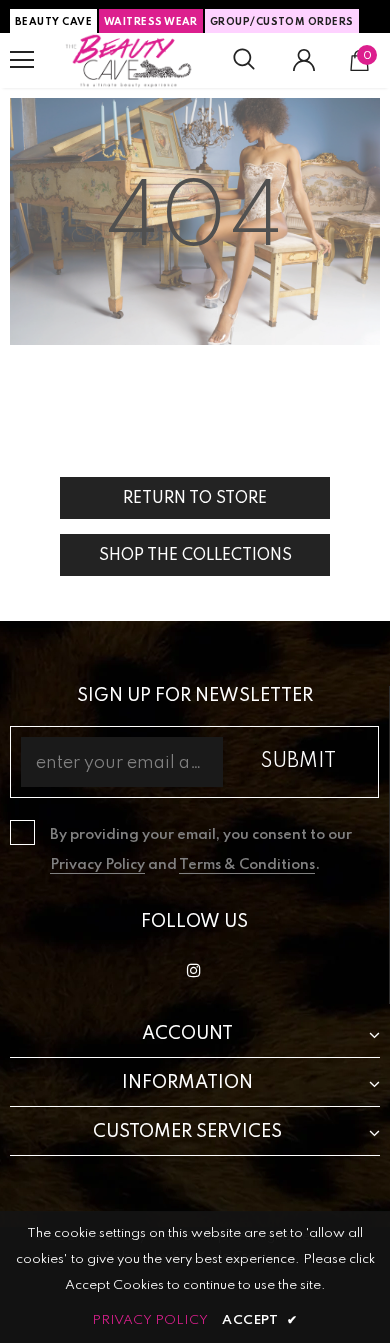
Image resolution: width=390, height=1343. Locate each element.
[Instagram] (194, 971)
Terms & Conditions (247, 865)
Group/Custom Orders (282, 22)
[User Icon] (304, 60)
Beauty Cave (53, 22)
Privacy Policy (97, 865)
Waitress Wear (151, 22)
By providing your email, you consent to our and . (201, 850)
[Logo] (129, 60)
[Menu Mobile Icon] (22, 60)
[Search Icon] (244, 60)
